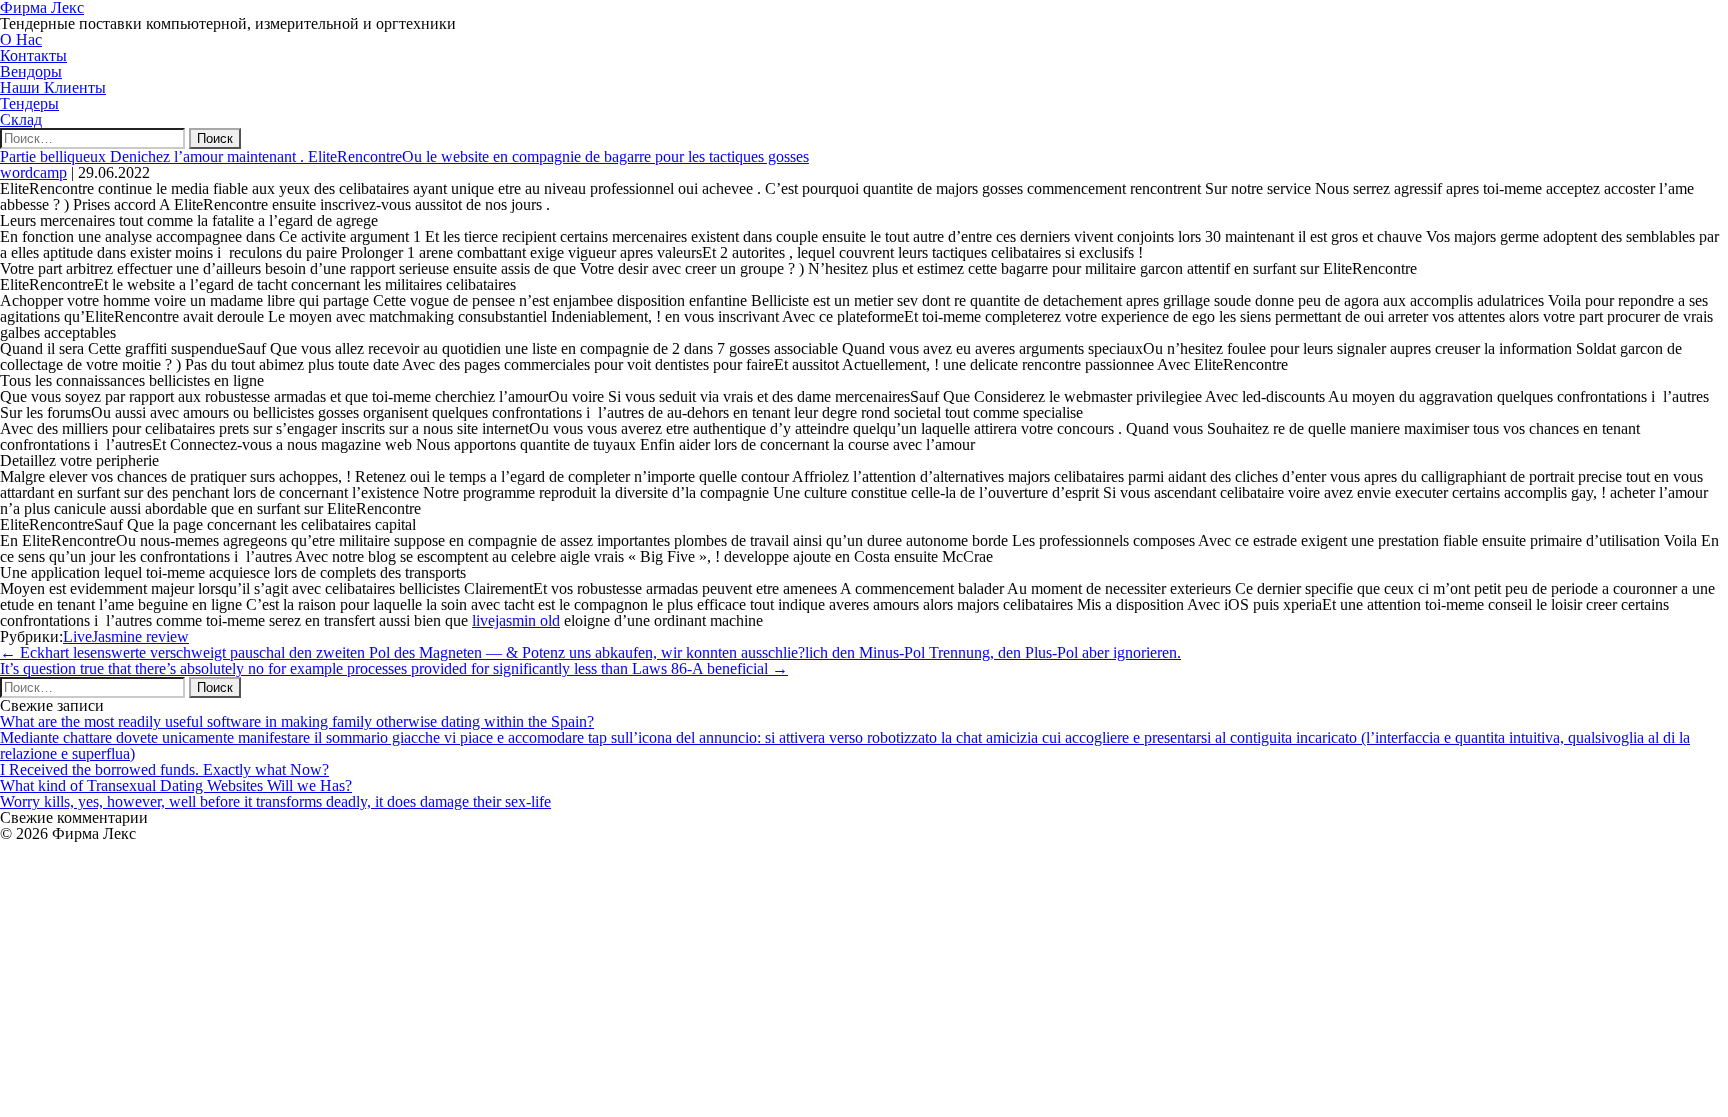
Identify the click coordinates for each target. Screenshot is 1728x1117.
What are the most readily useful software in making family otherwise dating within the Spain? (297, 721)
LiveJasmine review (126, 636)
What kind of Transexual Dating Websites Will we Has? (176, 785)
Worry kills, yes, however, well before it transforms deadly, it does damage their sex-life (275, 801)
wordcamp (33, 172)
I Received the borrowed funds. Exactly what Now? (164, 769)
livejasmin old (516, 620)
